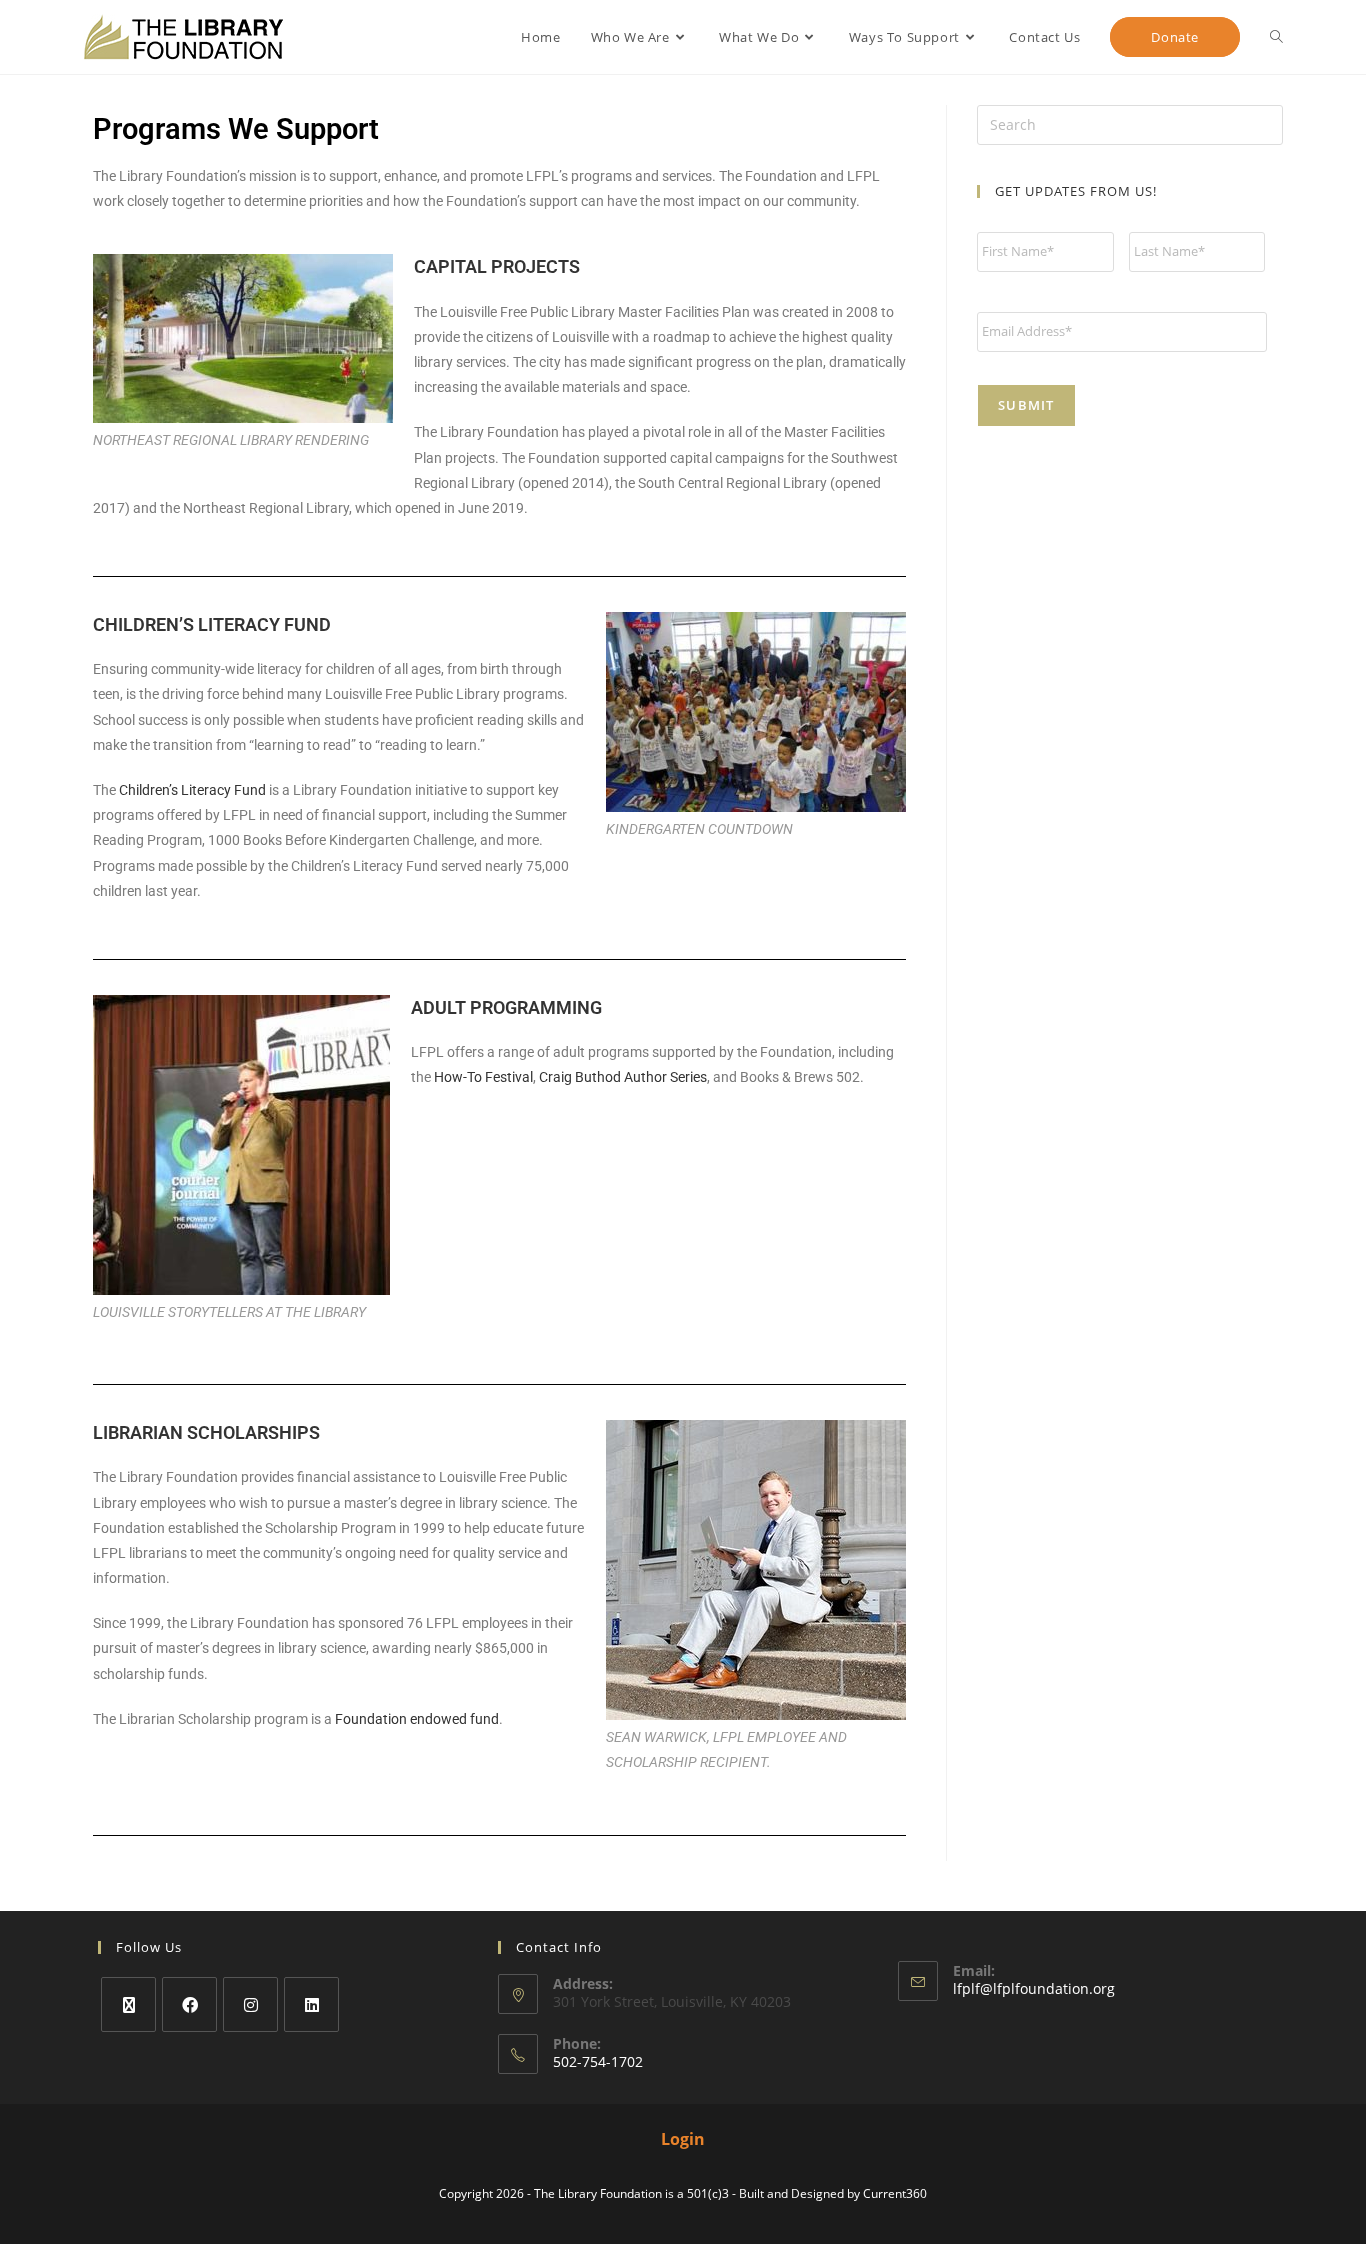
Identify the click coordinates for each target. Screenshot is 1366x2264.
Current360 (895, 2193)
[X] (128, 2004)
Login (683, 2139)
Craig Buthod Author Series (623, 1077)
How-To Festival (483, 1077)
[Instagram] (250, 2004)
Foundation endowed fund (417, 1719)
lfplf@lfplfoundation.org (1034, 1988)
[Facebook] (189, 2004)
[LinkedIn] (311, 2004)
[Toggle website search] (1276, 37)
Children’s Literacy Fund (192, 790)
